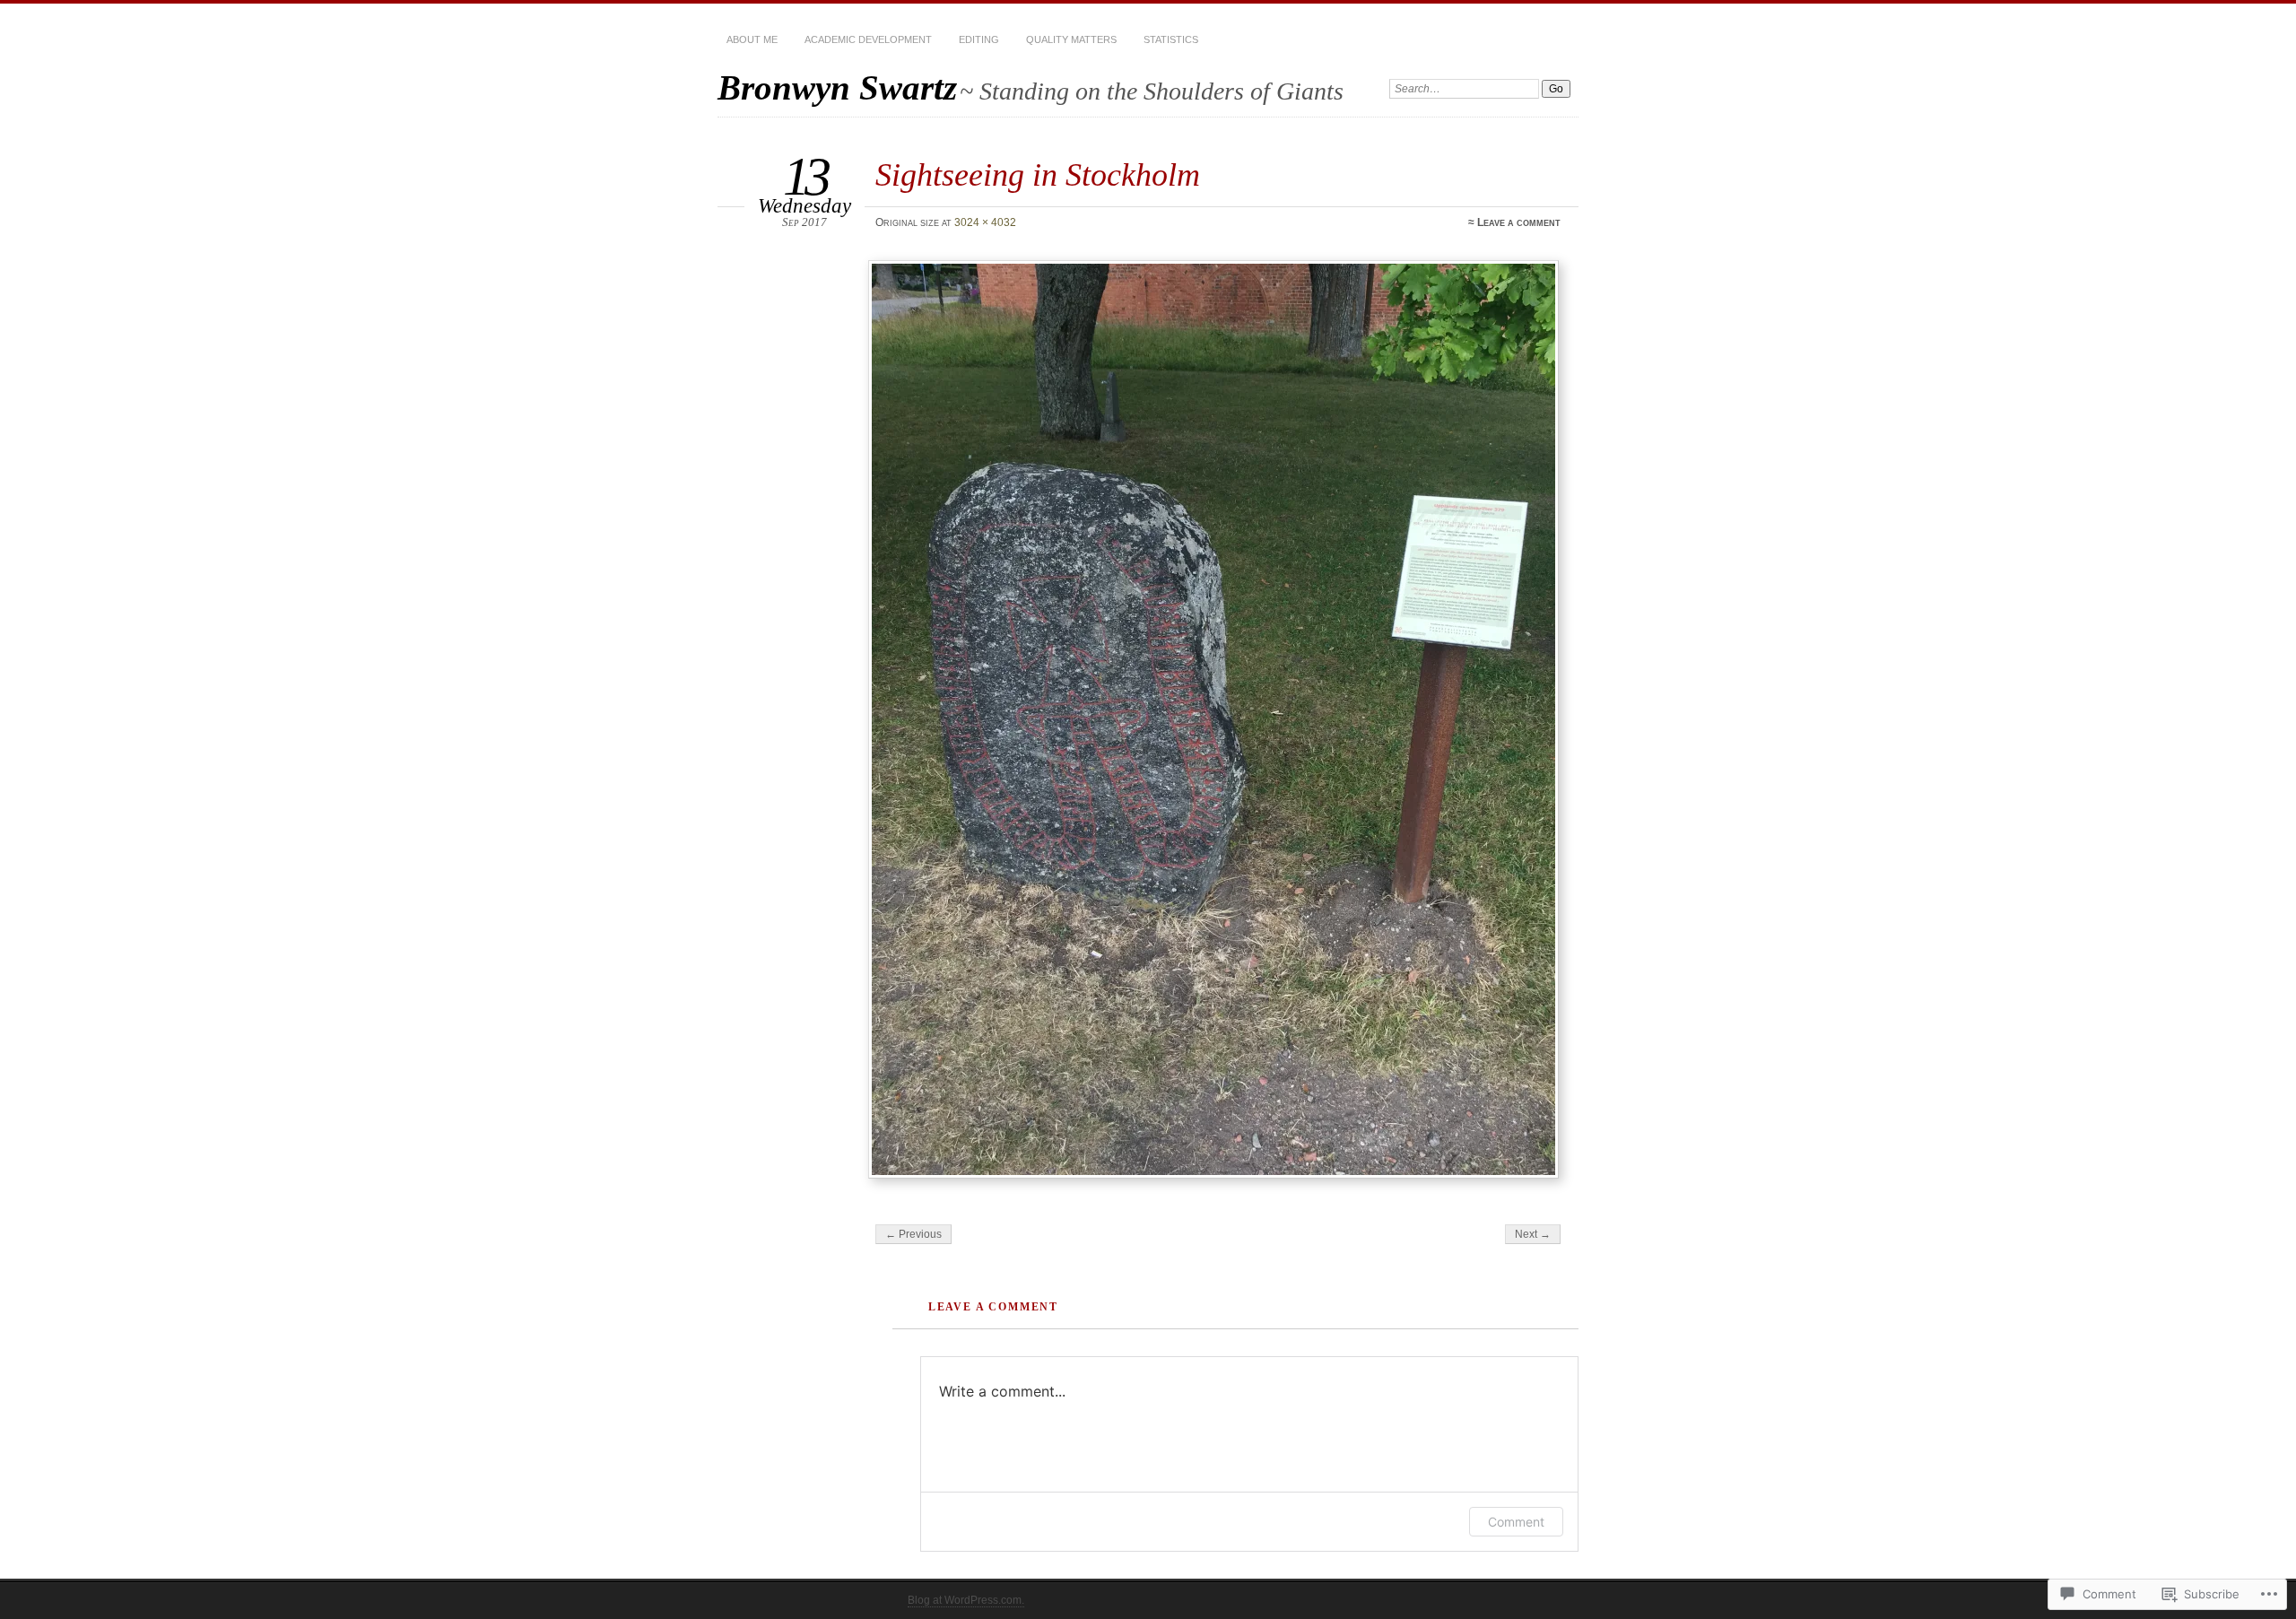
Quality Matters (1071, 39)
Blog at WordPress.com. (966, 1600)
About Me (752, 39)
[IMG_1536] (1216, 719)
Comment (1516, 1522)
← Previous (913, 1234)
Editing (979, 39)
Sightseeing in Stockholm (1038, 174)
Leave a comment (1519, 222)
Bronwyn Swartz (837, 87)
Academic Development (868, 39)
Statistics (1171, 39)
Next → (1533, 1234)
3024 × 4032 (985, 222)
